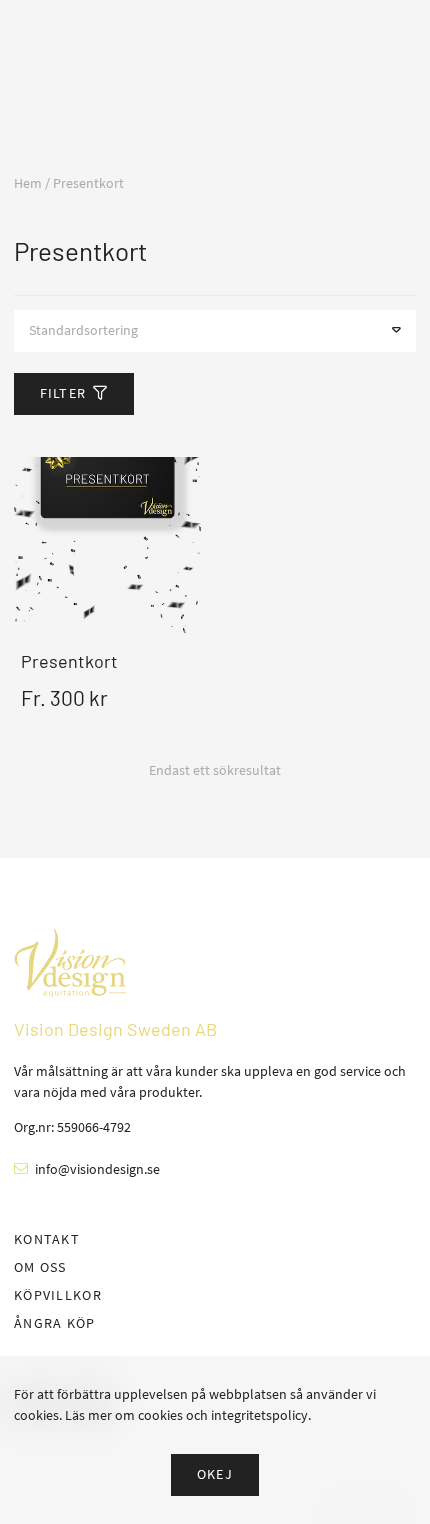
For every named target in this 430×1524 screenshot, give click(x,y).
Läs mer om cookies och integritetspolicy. (188, 1415)
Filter (63, 393)
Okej (215, 1474)
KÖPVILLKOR (58, 1295)
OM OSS (40, 1267)
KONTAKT (47, 1239)
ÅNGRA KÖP (55, 1323)
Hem (28, 183)
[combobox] (215, 331)
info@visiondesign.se (97, 1169)
